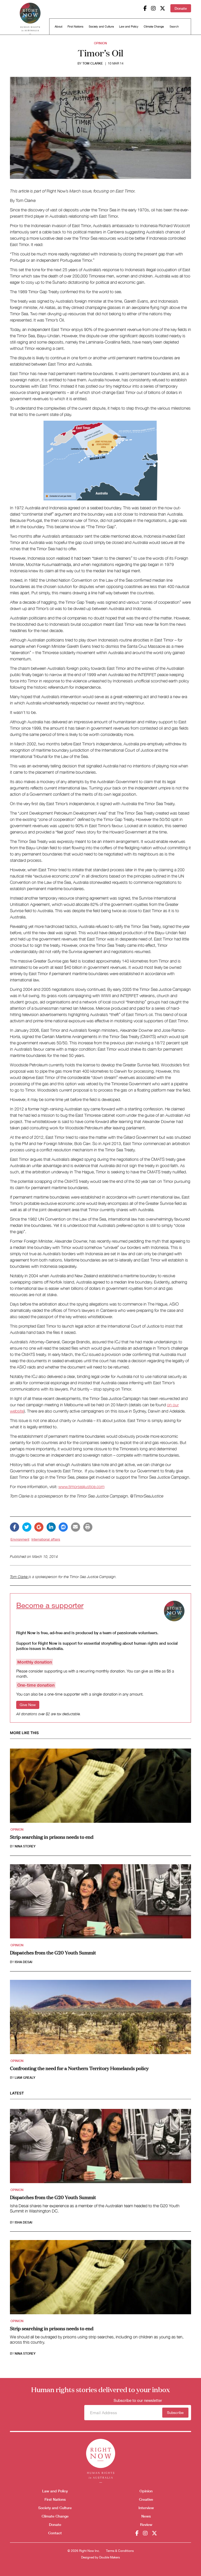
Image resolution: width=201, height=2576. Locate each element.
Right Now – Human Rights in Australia (30, 18)
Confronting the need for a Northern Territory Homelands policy (79, 2068)
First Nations (76, 26)
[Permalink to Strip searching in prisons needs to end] (100, 1787)
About (58, 26)
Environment (20, 1539)
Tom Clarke (93, 63)
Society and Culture (101, 26)
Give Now (28, 1705)
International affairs (46, 1539)
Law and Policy (129, 26)
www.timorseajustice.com (81, 1487)
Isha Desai (23, 1962)
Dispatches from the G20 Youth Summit (53, 1952)
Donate (181, 8)
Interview (146, 2508)
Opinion (100, 43)
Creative (146, 2499)
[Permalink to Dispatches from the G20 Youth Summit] (100, 1903)
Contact (55, 2533)
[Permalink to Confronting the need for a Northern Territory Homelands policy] (100, 2019)
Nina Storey (25, 1846)
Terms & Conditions (120, 2551)
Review (146, 2524)
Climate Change (154, 26)
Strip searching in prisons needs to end (52, 1837)
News (146, 2516)
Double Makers (110, 2557)
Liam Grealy (25, 2078)
